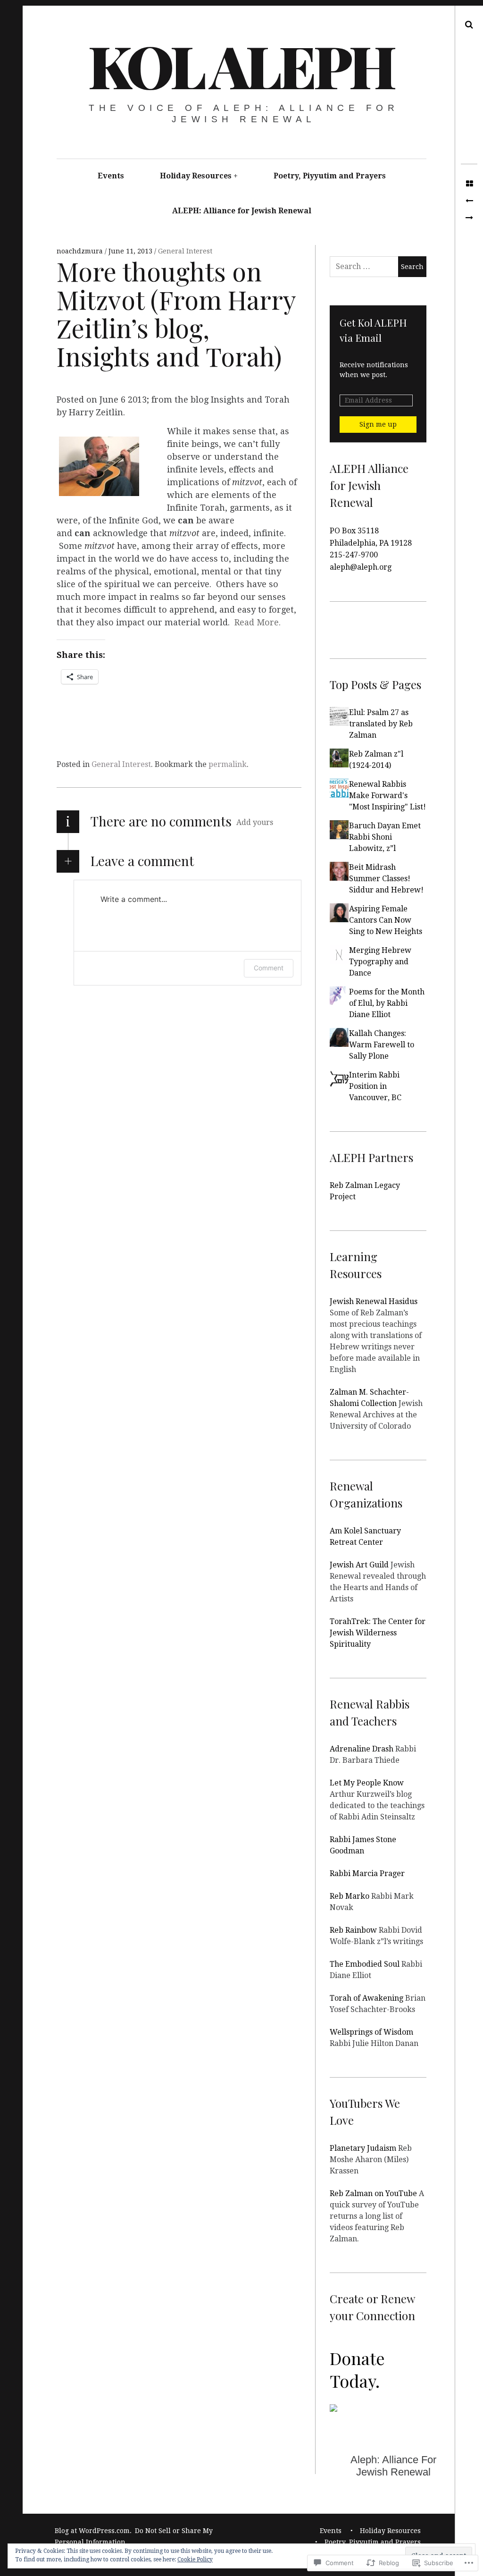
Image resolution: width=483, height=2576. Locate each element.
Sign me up (378, 424)
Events (111, 176)
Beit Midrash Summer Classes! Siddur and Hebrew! (386, 879)
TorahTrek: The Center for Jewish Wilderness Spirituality (378, 1633)
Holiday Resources (196, 176)
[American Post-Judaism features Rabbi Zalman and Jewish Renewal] (469, 201)
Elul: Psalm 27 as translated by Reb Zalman (381, 724)
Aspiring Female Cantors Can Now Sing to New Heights (386, 920)
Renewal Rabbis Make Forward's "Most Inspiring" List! (387, 796)
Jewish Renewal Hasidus (374, 1301)
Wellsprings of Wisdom (371, 2032)
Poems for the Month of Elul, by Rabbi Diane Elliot (387, 1003)
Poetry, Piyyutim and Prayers (330, 176)
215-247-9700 (354, 555)
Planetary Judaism (363, 2148)
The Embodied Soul (365, 1964)
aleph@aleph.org (361, 567)
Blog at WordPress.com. (93, 2531)
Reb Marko (350, 1896)
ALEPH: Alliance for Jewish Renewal (242, 211)
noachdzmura (81, 251)
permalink (228, 764)
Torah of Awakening (366, 1998)
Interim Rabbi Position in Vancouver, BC (375, 1086)
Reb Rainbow (353, 1930)
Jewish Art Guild (359, 1565)
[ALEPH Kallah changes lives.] (469, 218)
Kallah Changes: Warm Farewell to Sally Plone (382, 1045)
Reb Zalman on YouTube (373, 2193)
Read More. (258, 622)
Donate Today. (357, 2369)
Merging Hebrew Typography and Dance (380, 962)
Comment (269, 968)
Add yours (255, 822)
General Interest (185, 251)
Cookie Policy (195, 2559)
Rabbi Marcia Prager (367, 1873)
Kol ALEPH (241, 65)
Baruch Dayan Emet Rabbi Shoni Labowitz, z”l (385, 837)
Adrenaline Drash (362, 1749)
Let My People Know (367, 1783)
